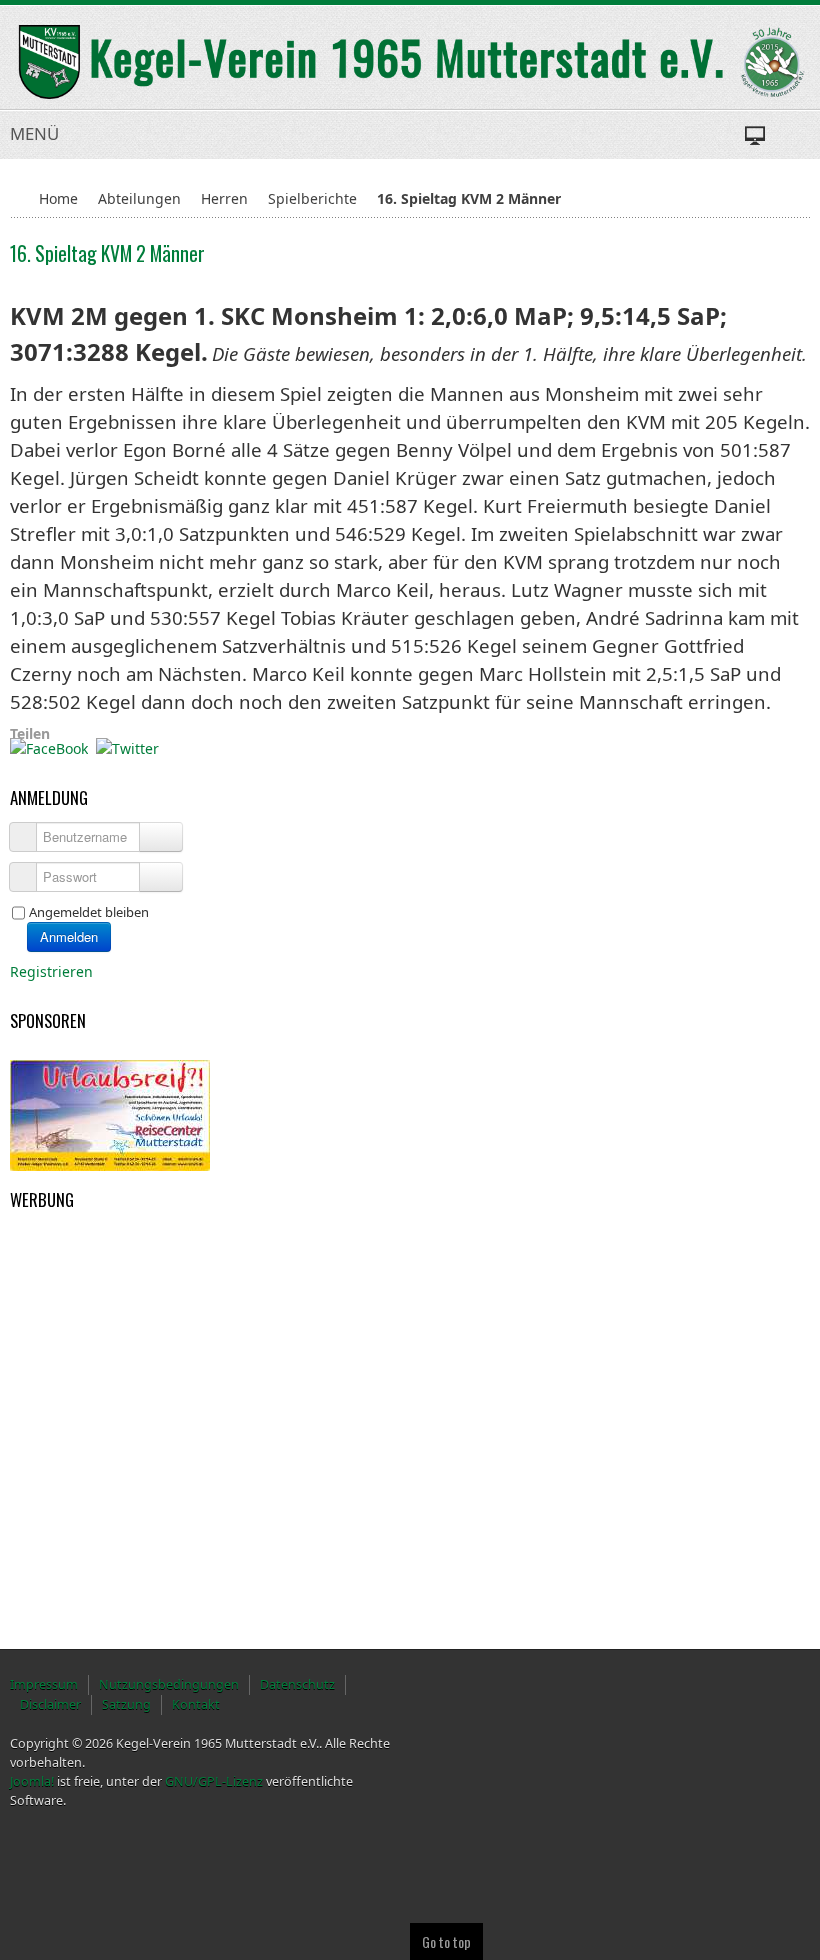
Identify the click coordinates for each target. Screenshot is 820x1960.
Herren (224, 198)
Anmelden (69, 936)
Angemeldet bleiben (89, 912)
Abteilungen (139, 198)
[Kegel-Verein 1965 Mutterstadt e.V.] (410, 62)
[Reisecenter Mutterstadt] (110, 1114)
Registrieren (53, 971)
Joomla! (32, 1781)
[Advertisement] (110, 1319)
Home (58, 198)
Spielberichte (312, 198)
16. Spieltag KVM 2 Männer (107, 253)
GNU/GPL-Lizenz (214, 1781)
